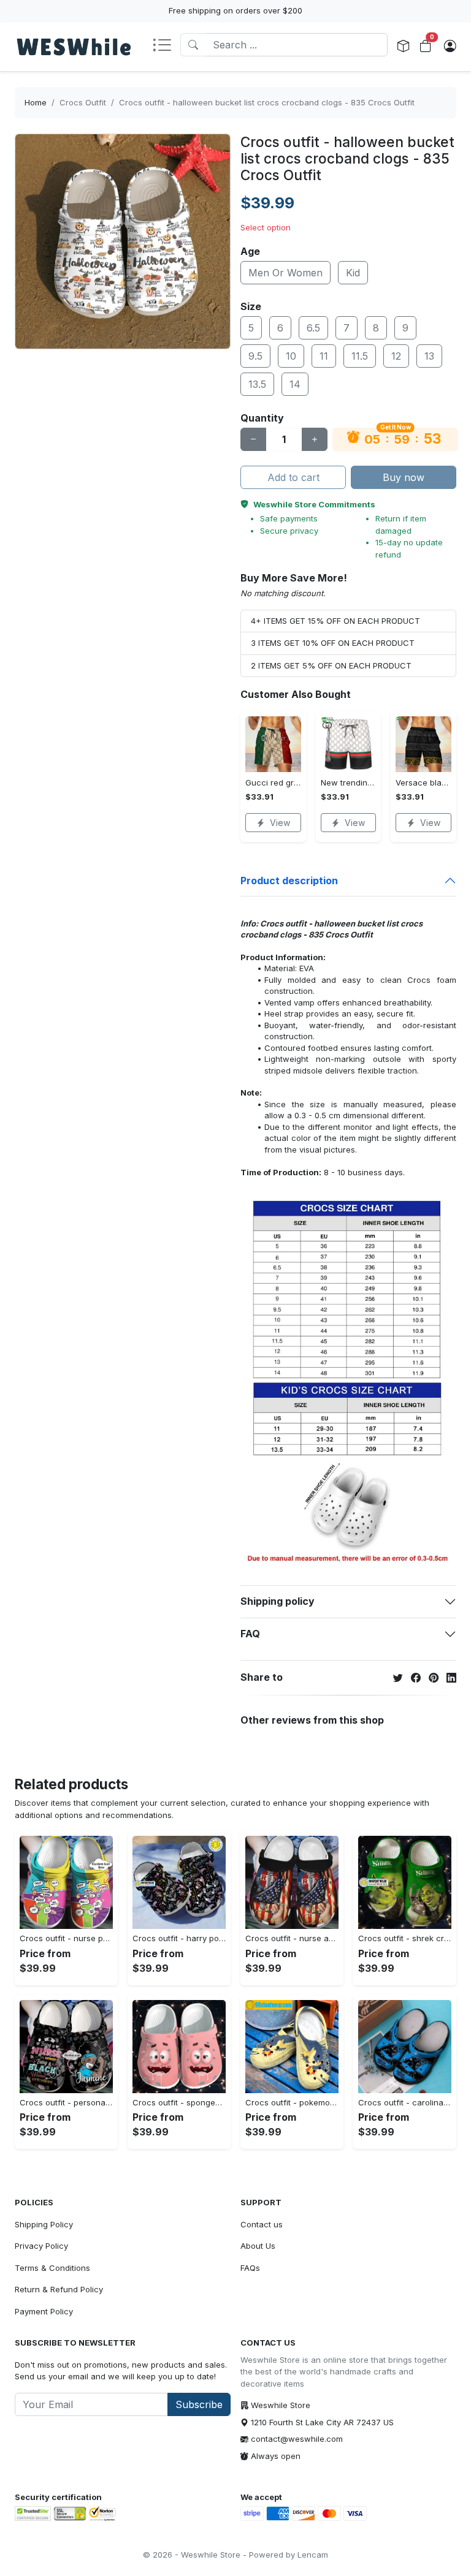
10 (291, 356)
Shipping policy (278, 1601)
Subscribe (199, 2404)
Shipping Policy (44, 2224)
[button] (166, 46)
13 (429, 356)
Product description (289, 881)
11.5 (360, 356)
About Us (258, 2246)
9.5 (255, 356)
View (280, 823)
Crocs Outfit (83, 102)
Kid (353, 273)
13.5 (257, 384)
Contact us (262, 2224)
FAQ (250, 1634)
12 (396, 356)
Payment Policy (44, 2311)
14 (295, 384)
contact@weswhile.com (297, 2439)
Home (36, 102)
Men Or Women (285, 273)
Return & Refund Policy (59, 2289)
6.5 (313, 328)
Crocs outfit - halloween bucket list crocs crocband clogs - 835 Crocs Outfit (267, 102)
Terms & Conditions (52, 2268)
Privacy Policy (41, 2246)
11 (324, 356)
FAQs (250, 2268)
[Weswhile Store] (74, 47)
